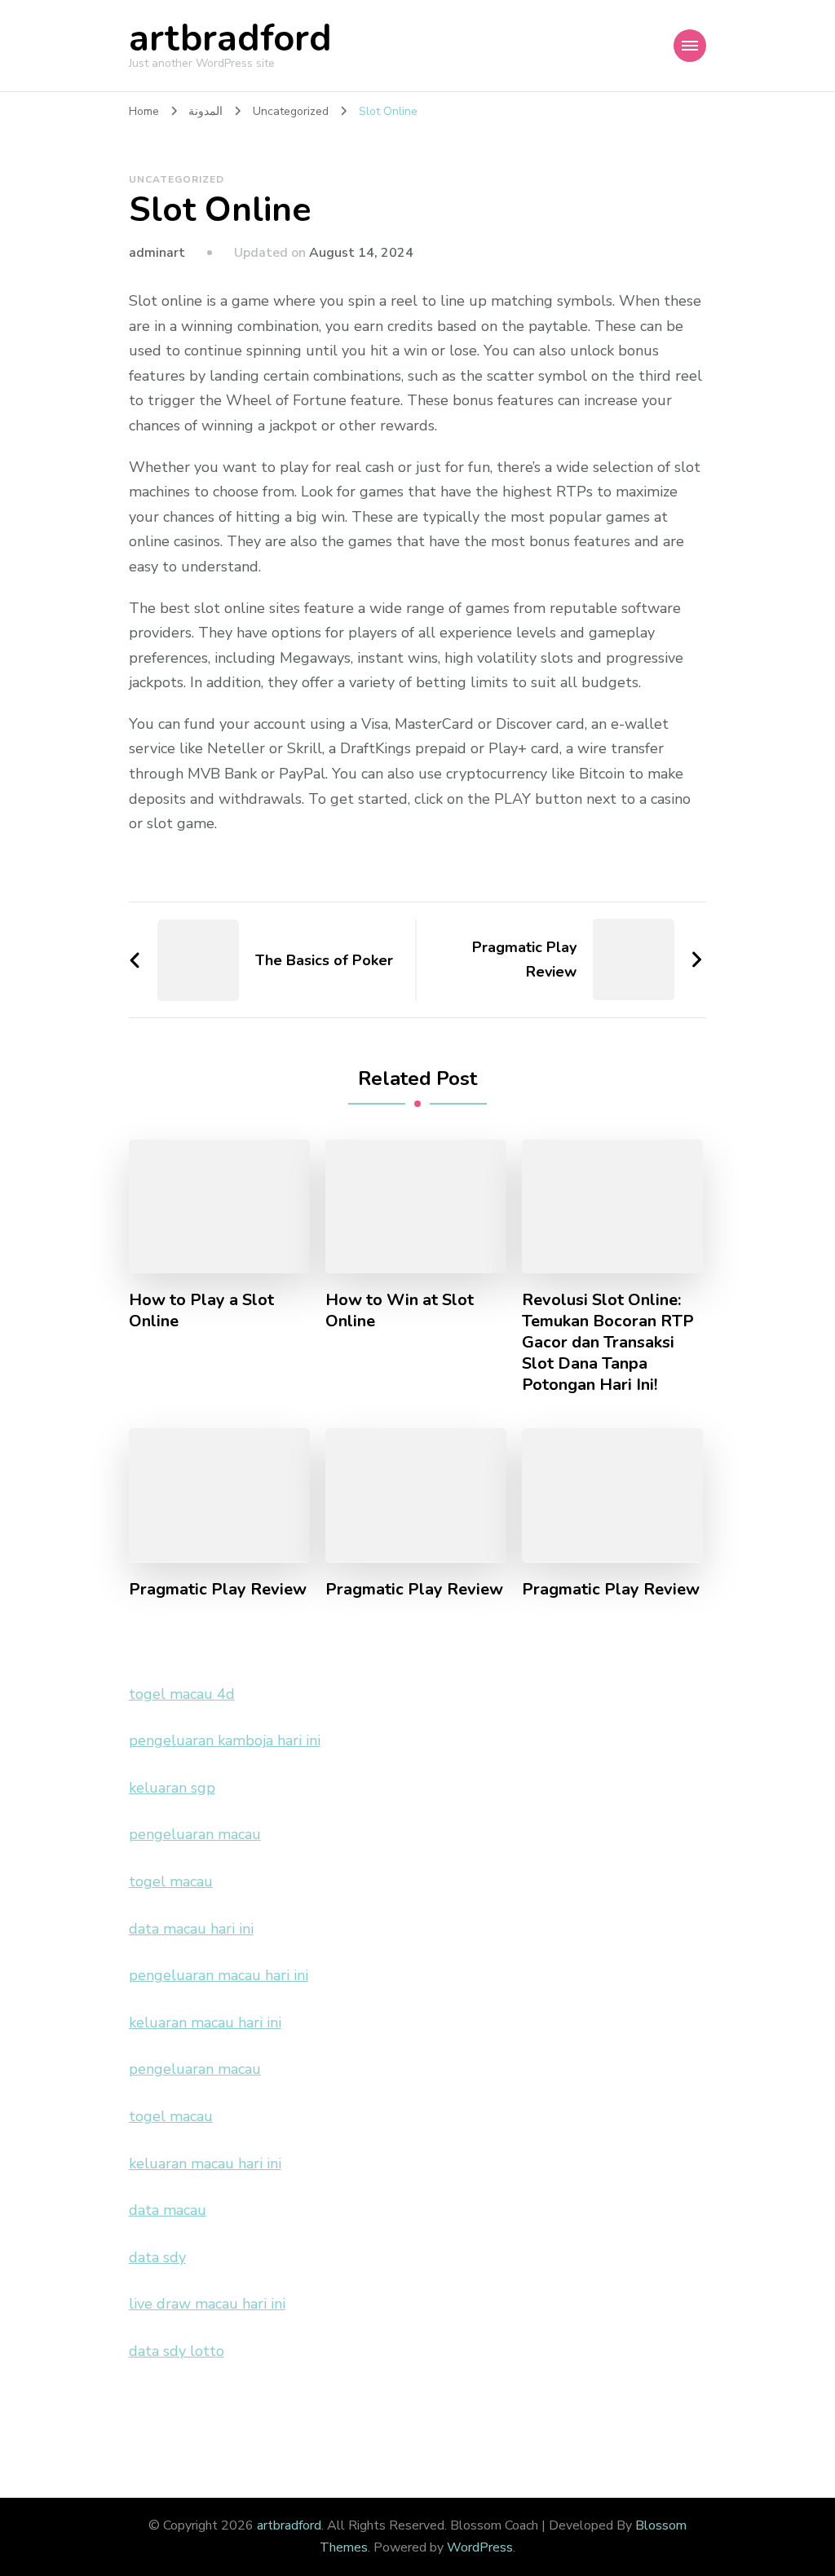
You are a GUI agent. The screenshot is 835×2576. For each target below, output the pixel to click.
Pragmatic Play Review (218, 1590)
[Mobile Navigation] (690, 46)
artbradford (230, 39)
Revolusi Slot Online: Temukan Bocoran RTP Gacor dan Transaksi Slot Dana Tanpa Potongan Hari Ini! (608, 1343)
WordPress (480, 2547)
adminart (157, 253)
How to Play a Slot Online (201, 1311)
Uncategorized (177, 179)
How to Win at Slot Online (400, 1311)
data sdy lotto (177, 2351)
